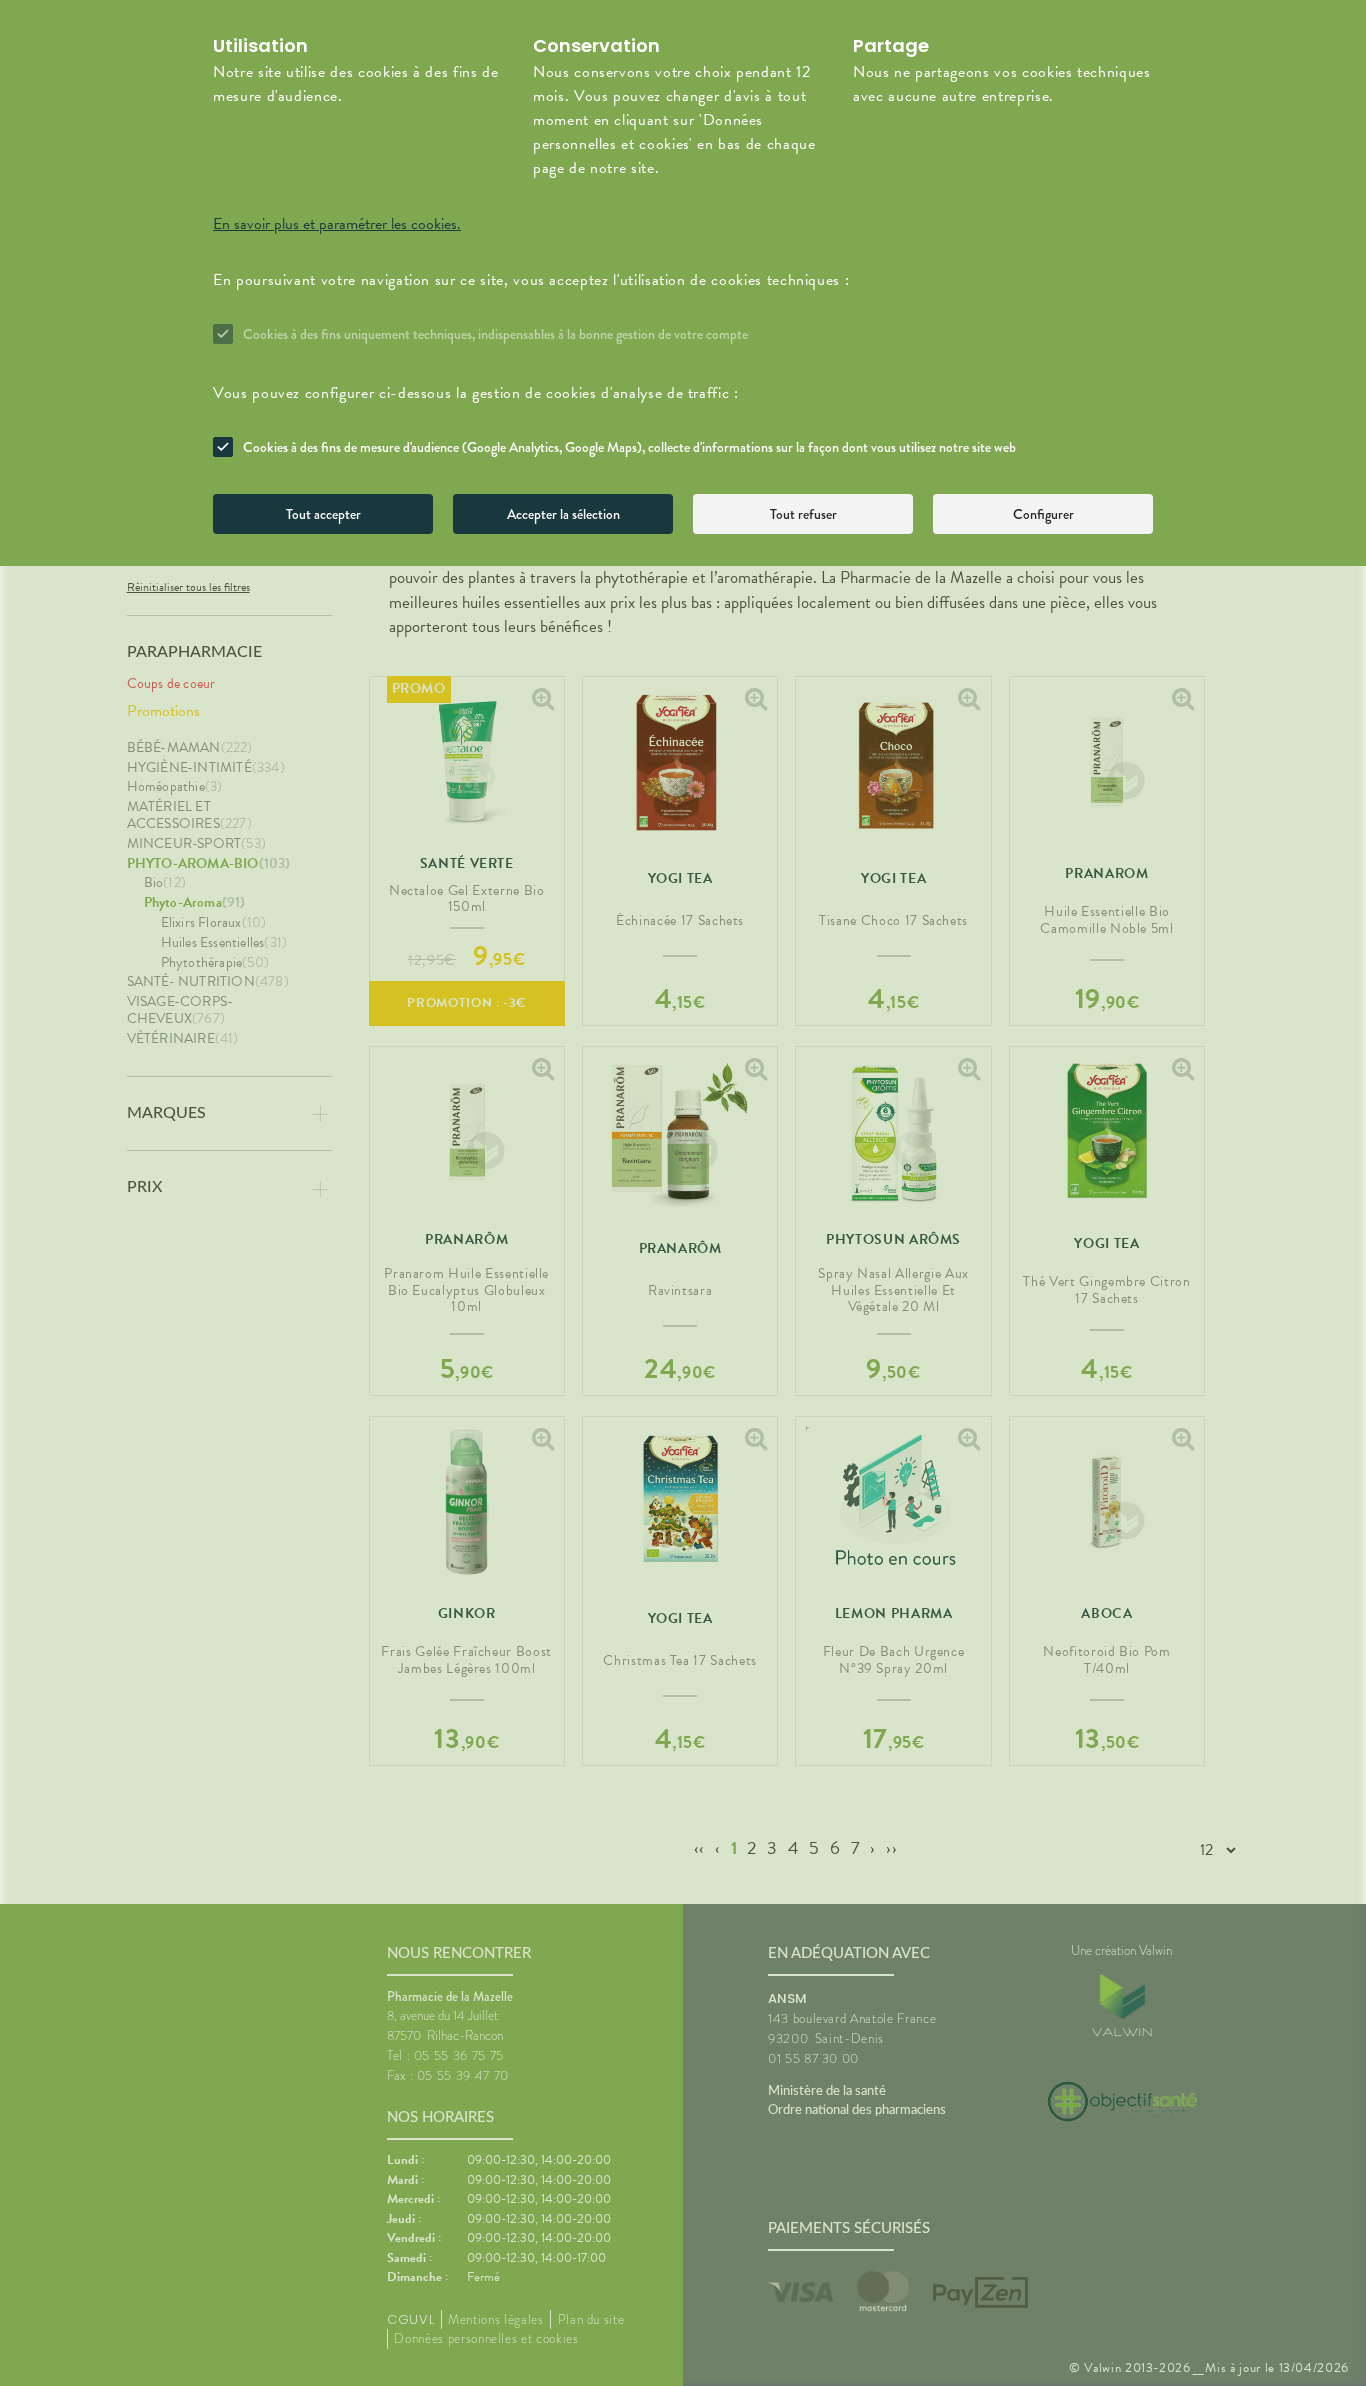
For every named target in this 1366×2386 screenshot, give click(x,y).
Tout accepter (323, 514)
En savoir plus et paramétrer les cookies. (337, 224)
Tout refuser (803, 514)
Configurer (1043, 514)
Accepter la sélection (563, 514)
